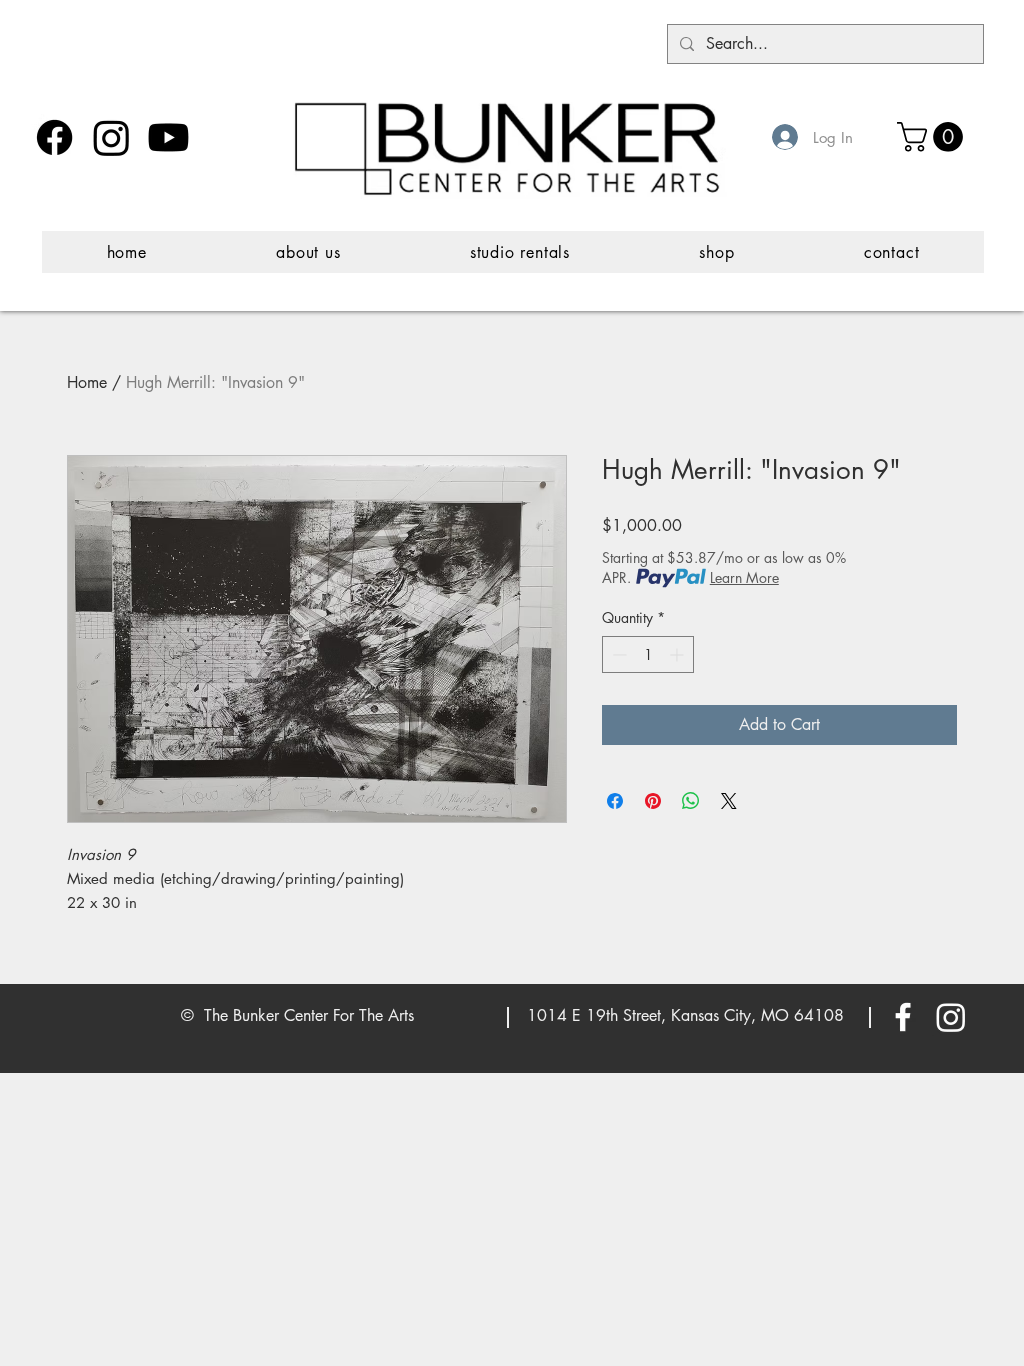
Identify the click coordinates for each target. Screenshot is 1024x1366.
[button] (933, 137)
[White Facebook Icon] (903, 1017)
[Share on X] (729, 801)
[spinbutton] (648, 654)
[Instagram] (111, 137)
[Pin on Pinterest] (653, 801)
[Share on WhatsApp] (691, 801)
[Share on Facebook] (615, 801)
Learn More (744, 577)
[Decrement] (617, 654)
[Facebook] (54, 137)
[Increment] (678, 654)
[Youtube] (168, 137)
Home (87, 382)
